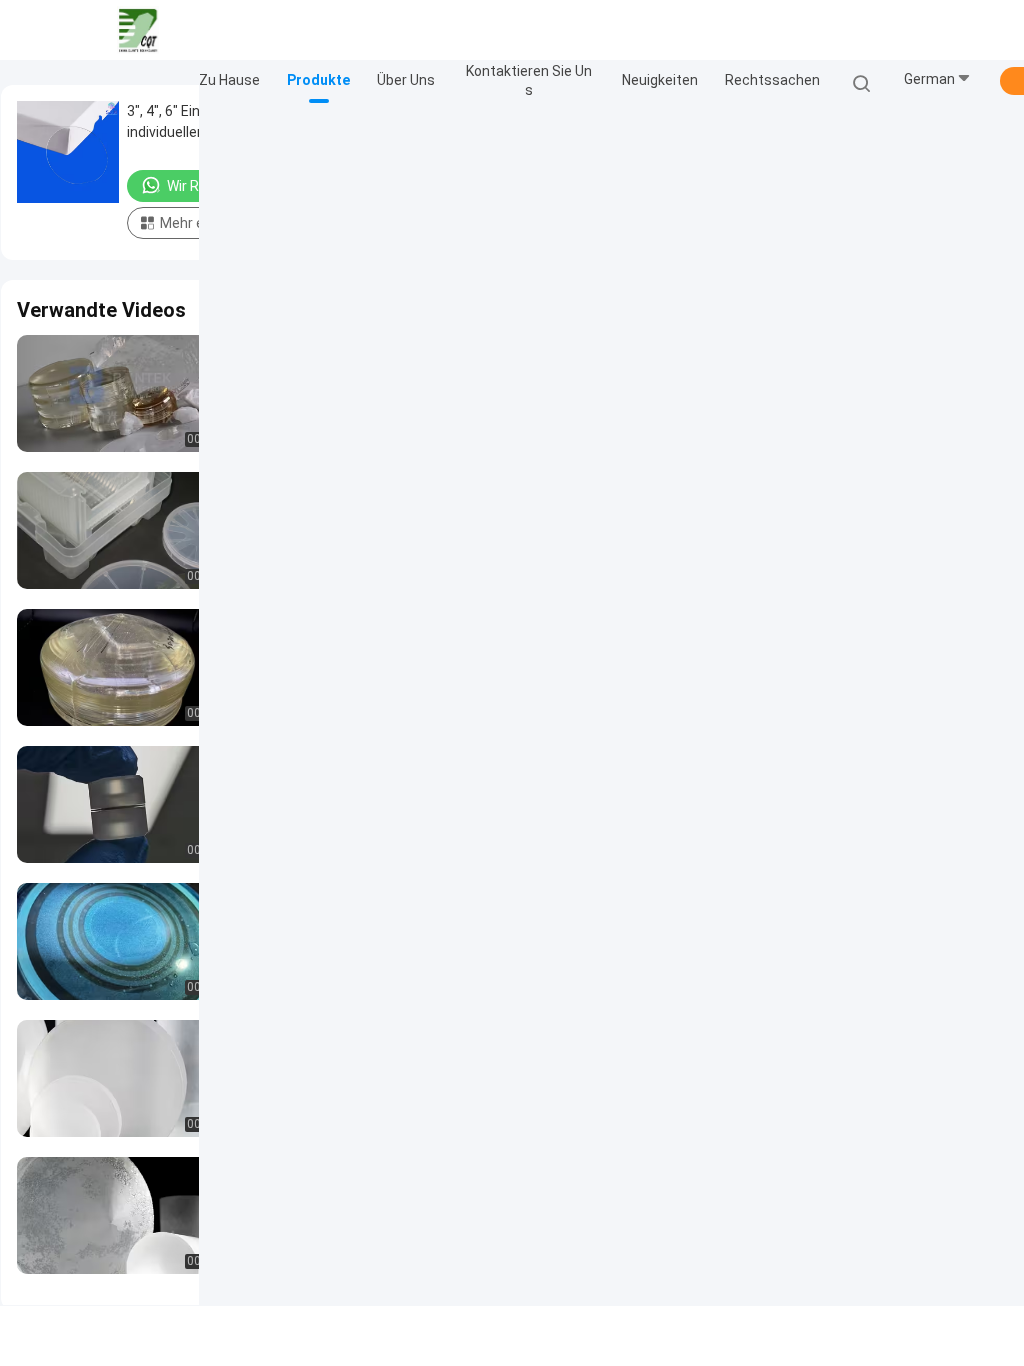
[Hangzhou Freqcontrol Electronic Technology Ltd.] (138, 30)
